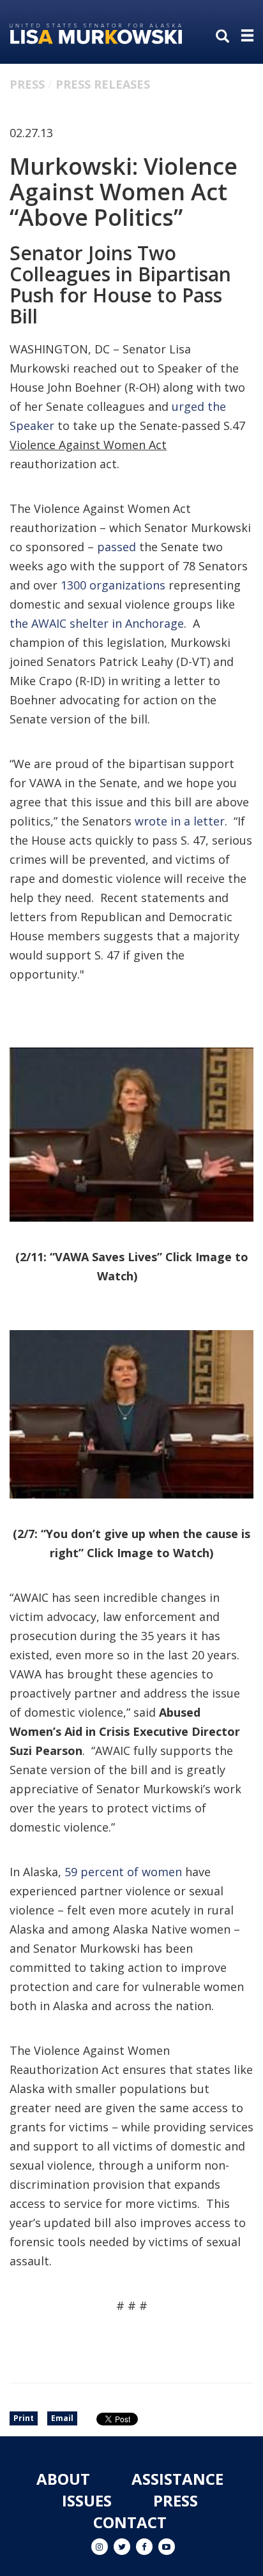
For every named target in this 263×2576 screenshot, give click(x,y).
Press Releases (103, 84)
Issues (87, 2500)
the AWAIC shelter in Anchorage (97, 623)
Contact (130, 2522)
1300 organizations (113, 585)
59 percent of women (123, 1872)
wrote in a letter (180, 821)
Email (62, 2418)
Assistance (177, 2479)
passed (116, 547)
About (63, 2479)
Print (24, 2418)
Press (27, 84)
